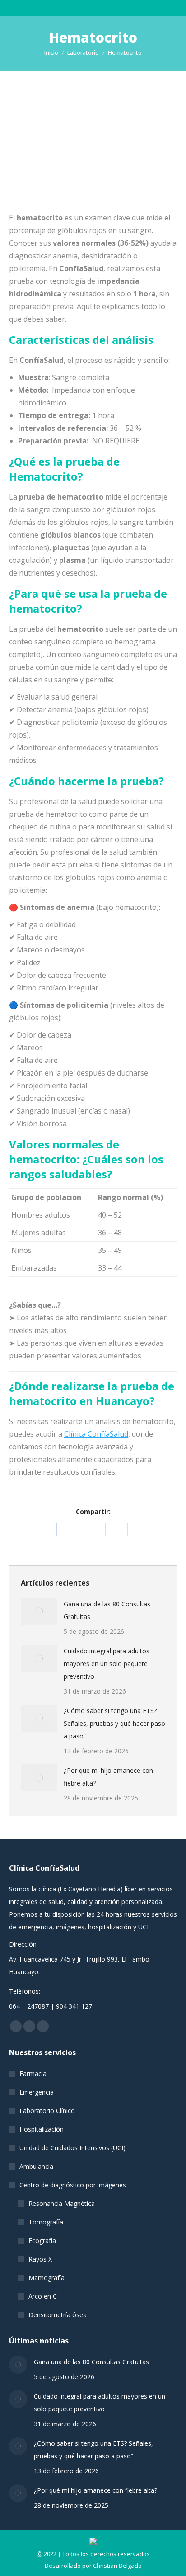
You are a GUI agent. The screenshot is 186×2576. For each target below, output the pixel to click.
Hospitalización (42, 2129)
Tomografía (46, 2222)
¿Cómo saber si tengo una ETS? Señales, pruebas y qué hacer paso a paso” (114, 1723)
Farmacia (33, 2074)
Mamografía (46, 2278)
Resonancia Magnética (62, 2203)
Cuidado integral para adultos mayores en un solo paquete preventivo (107, 1664)
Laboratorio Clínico (47, 2111)
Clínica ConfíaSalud (96, 1434)
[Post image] (39, 1611)
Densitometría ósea (58, 2315)
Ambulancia (36, 2166)
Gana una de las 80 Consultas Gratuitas (107, 1610)
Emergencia (37, 2092)
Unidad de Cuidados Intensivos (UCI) (72, 2148)
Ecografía (42, 2240)
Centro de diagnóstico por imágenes (73, 2185)
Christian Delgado (117, 2566)
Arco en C (43, 2296)
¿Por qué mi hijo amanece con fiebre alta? (108, 1777)
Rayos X (40, 2259)
